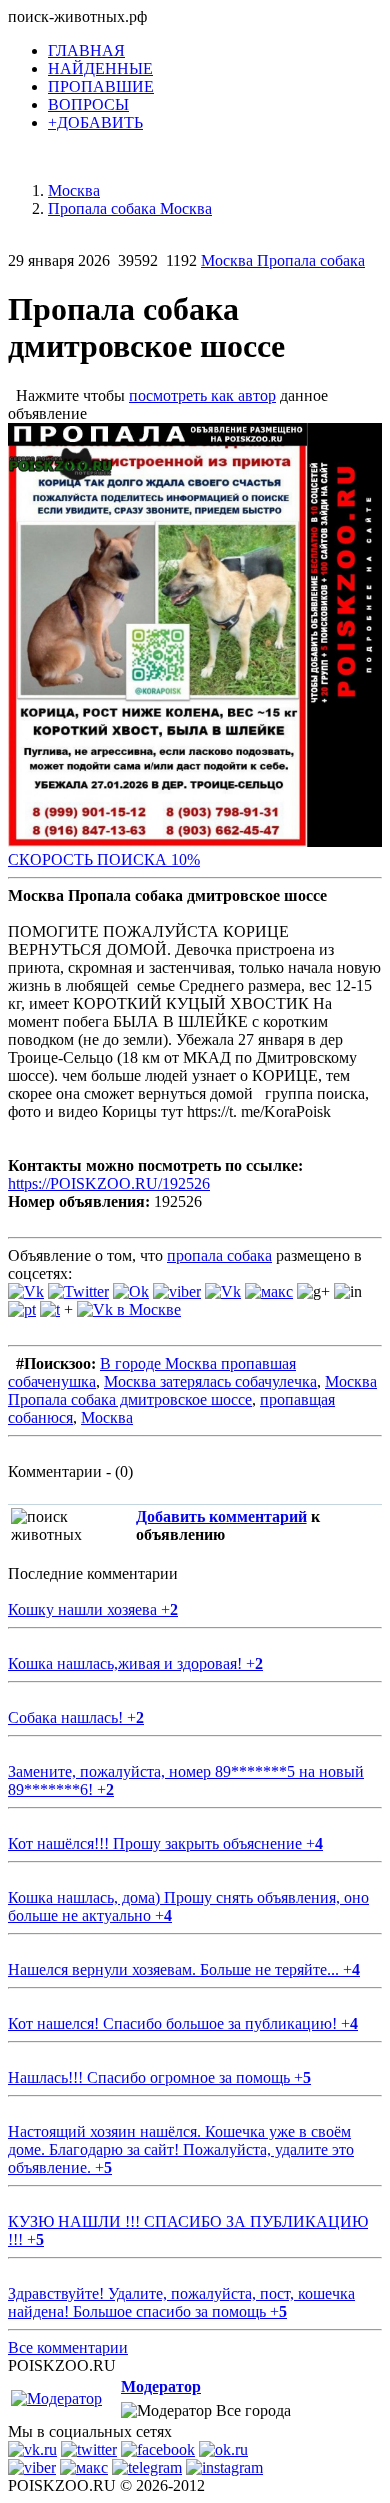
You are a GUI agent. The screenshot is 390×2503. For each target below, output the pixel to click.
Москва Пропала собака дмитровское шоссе (192, 1390)
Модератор (161, 2386)
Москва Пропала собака (283, 260)
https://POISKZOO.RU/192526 (109, 1183)
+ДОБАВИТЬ (95, 122)
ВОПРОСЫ (88, 104)
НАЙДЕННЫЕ (100, 68)
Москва (107, 1417)
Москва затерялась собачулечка (210, 1381)
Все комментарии (68, 2347)
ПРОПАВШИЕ (101, 86)
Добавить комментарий (221, 1516)
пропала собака (219, 1255)
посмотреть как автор (202, 395)
